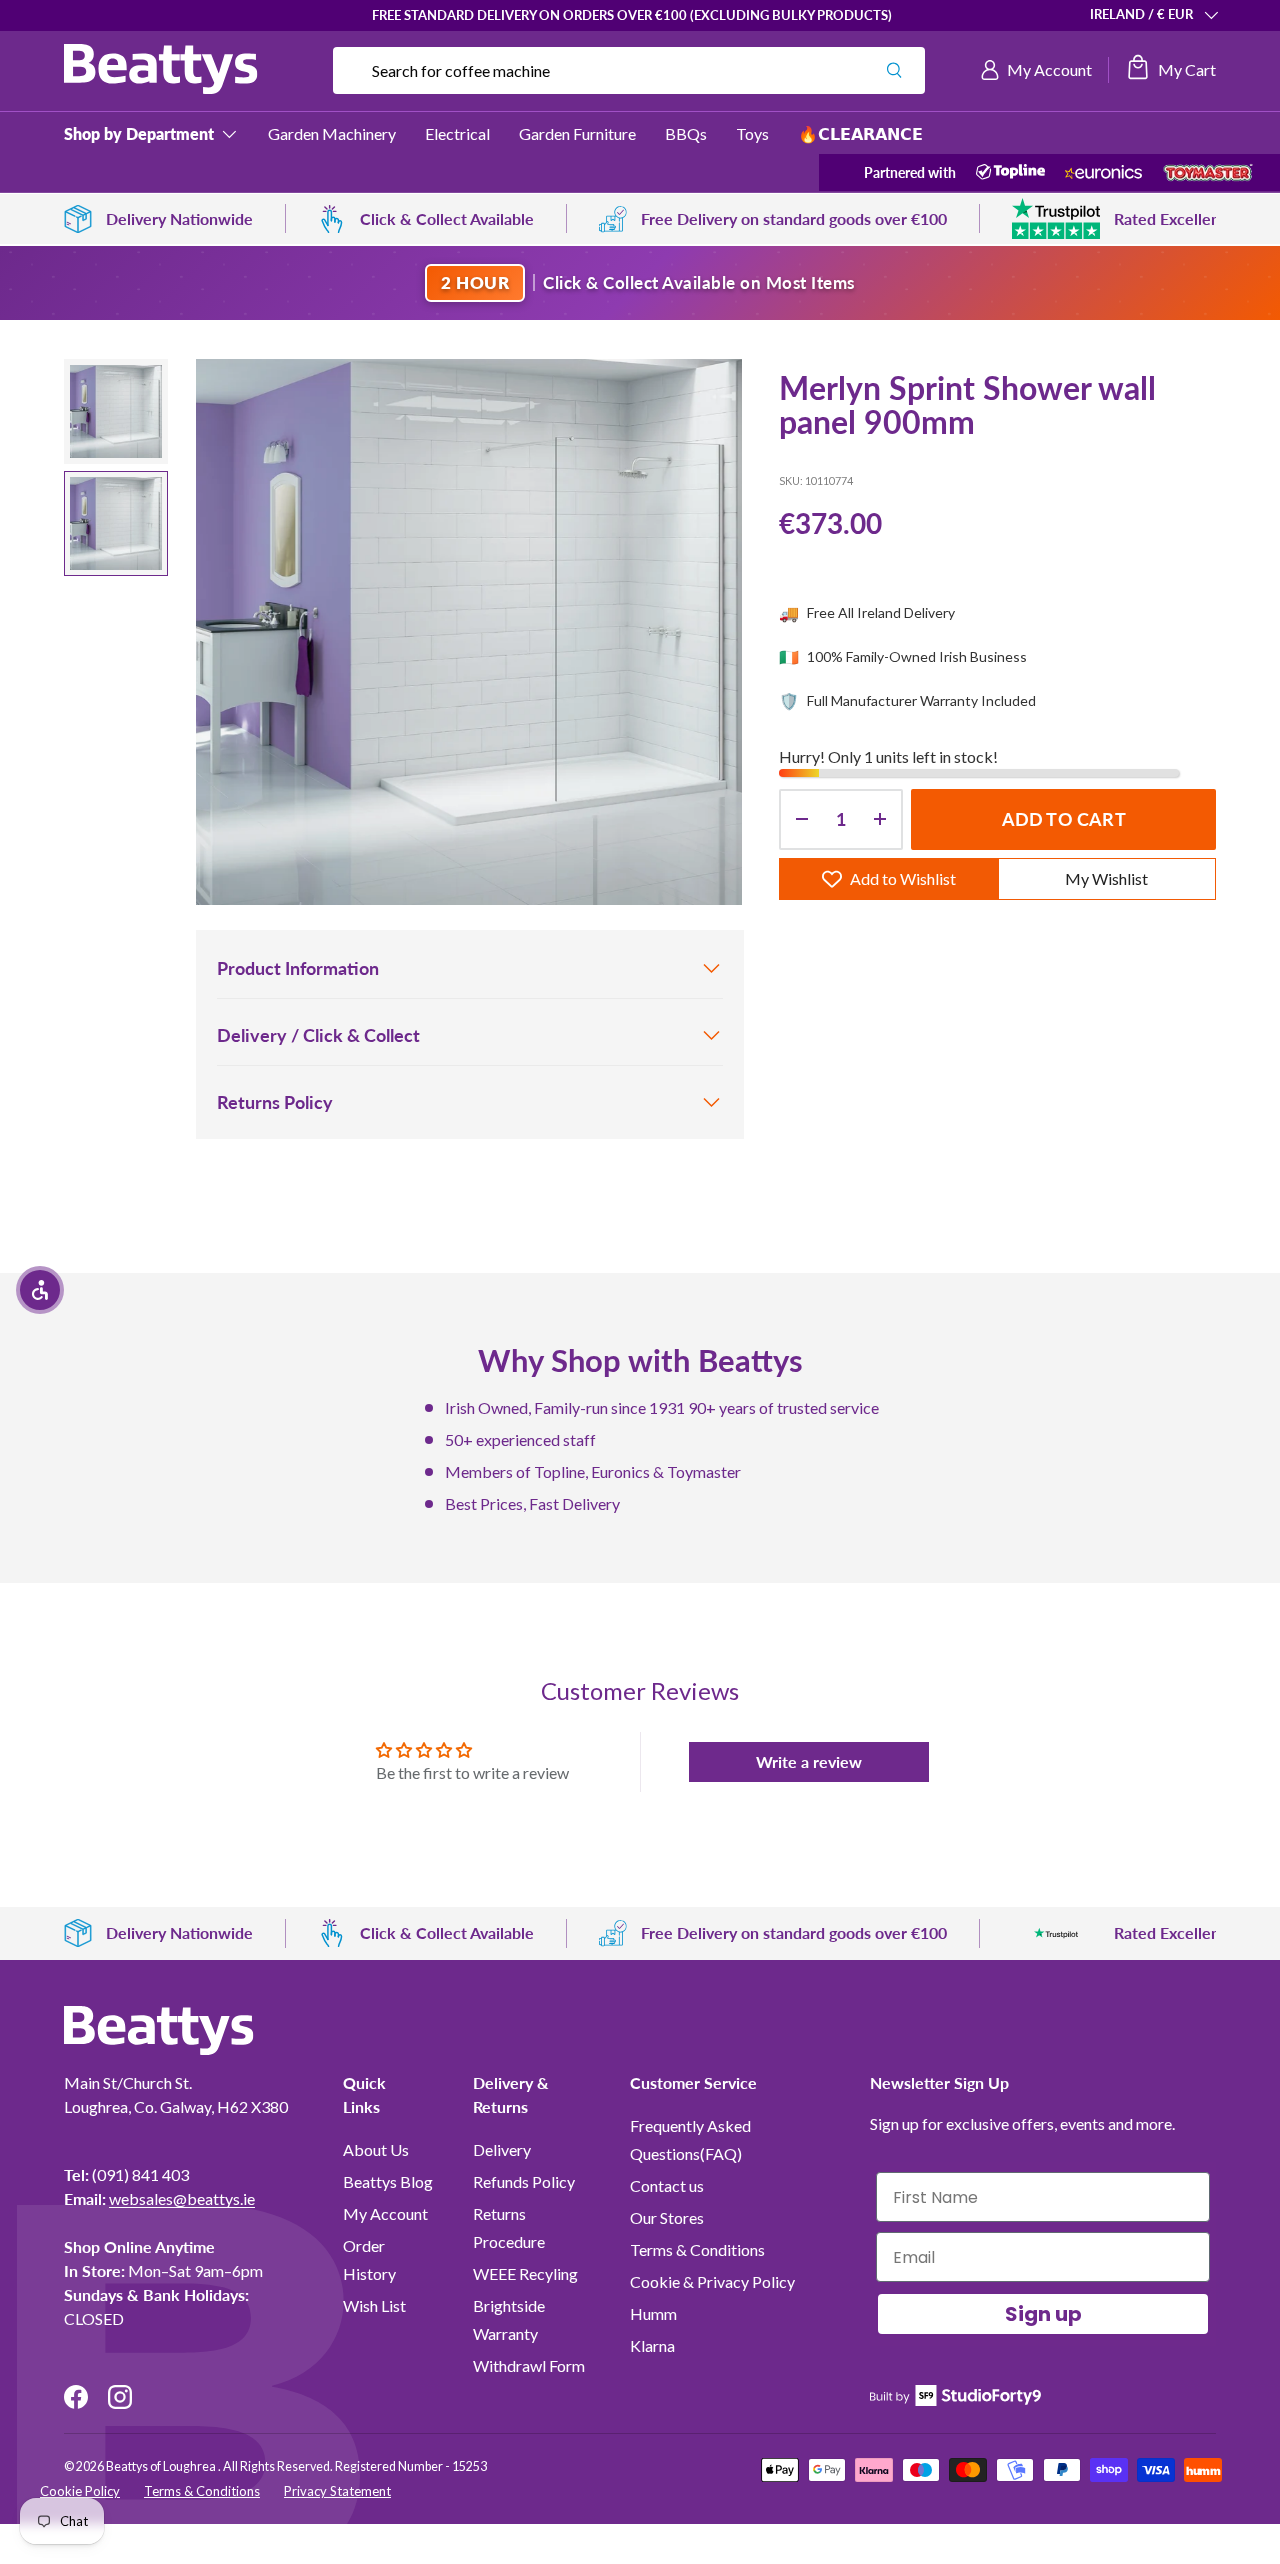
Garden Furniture (577, 133)
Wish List (374, 2305)
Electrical (457, 133)
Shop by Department (139, 133)
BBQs (686, 133)
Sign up (1043, 2314)
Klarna (652, 2345)
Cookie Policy (80, 2491)
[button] (1170, 70)
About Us (376, 2149)
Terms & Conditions (697, 2249)
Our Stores (667, 2217)
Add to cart (1064, 819)
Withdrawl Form (529, 2365)
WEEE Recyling (525, 2273)
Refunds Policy (524, 2181)
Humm (653, 2313)
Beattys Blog (388, 2181)
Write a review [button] (809, 1761)
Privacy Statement (337, 2491)
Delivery (502, 2149)
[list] (469, 632)
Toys (752, 133)
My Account (385, 2213)
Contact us (667, 2185)
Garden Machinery (332, 133)
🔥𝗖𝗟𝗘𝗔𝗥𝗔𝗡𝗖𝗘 (860, 133)
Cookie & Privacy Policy (712, 2281)
